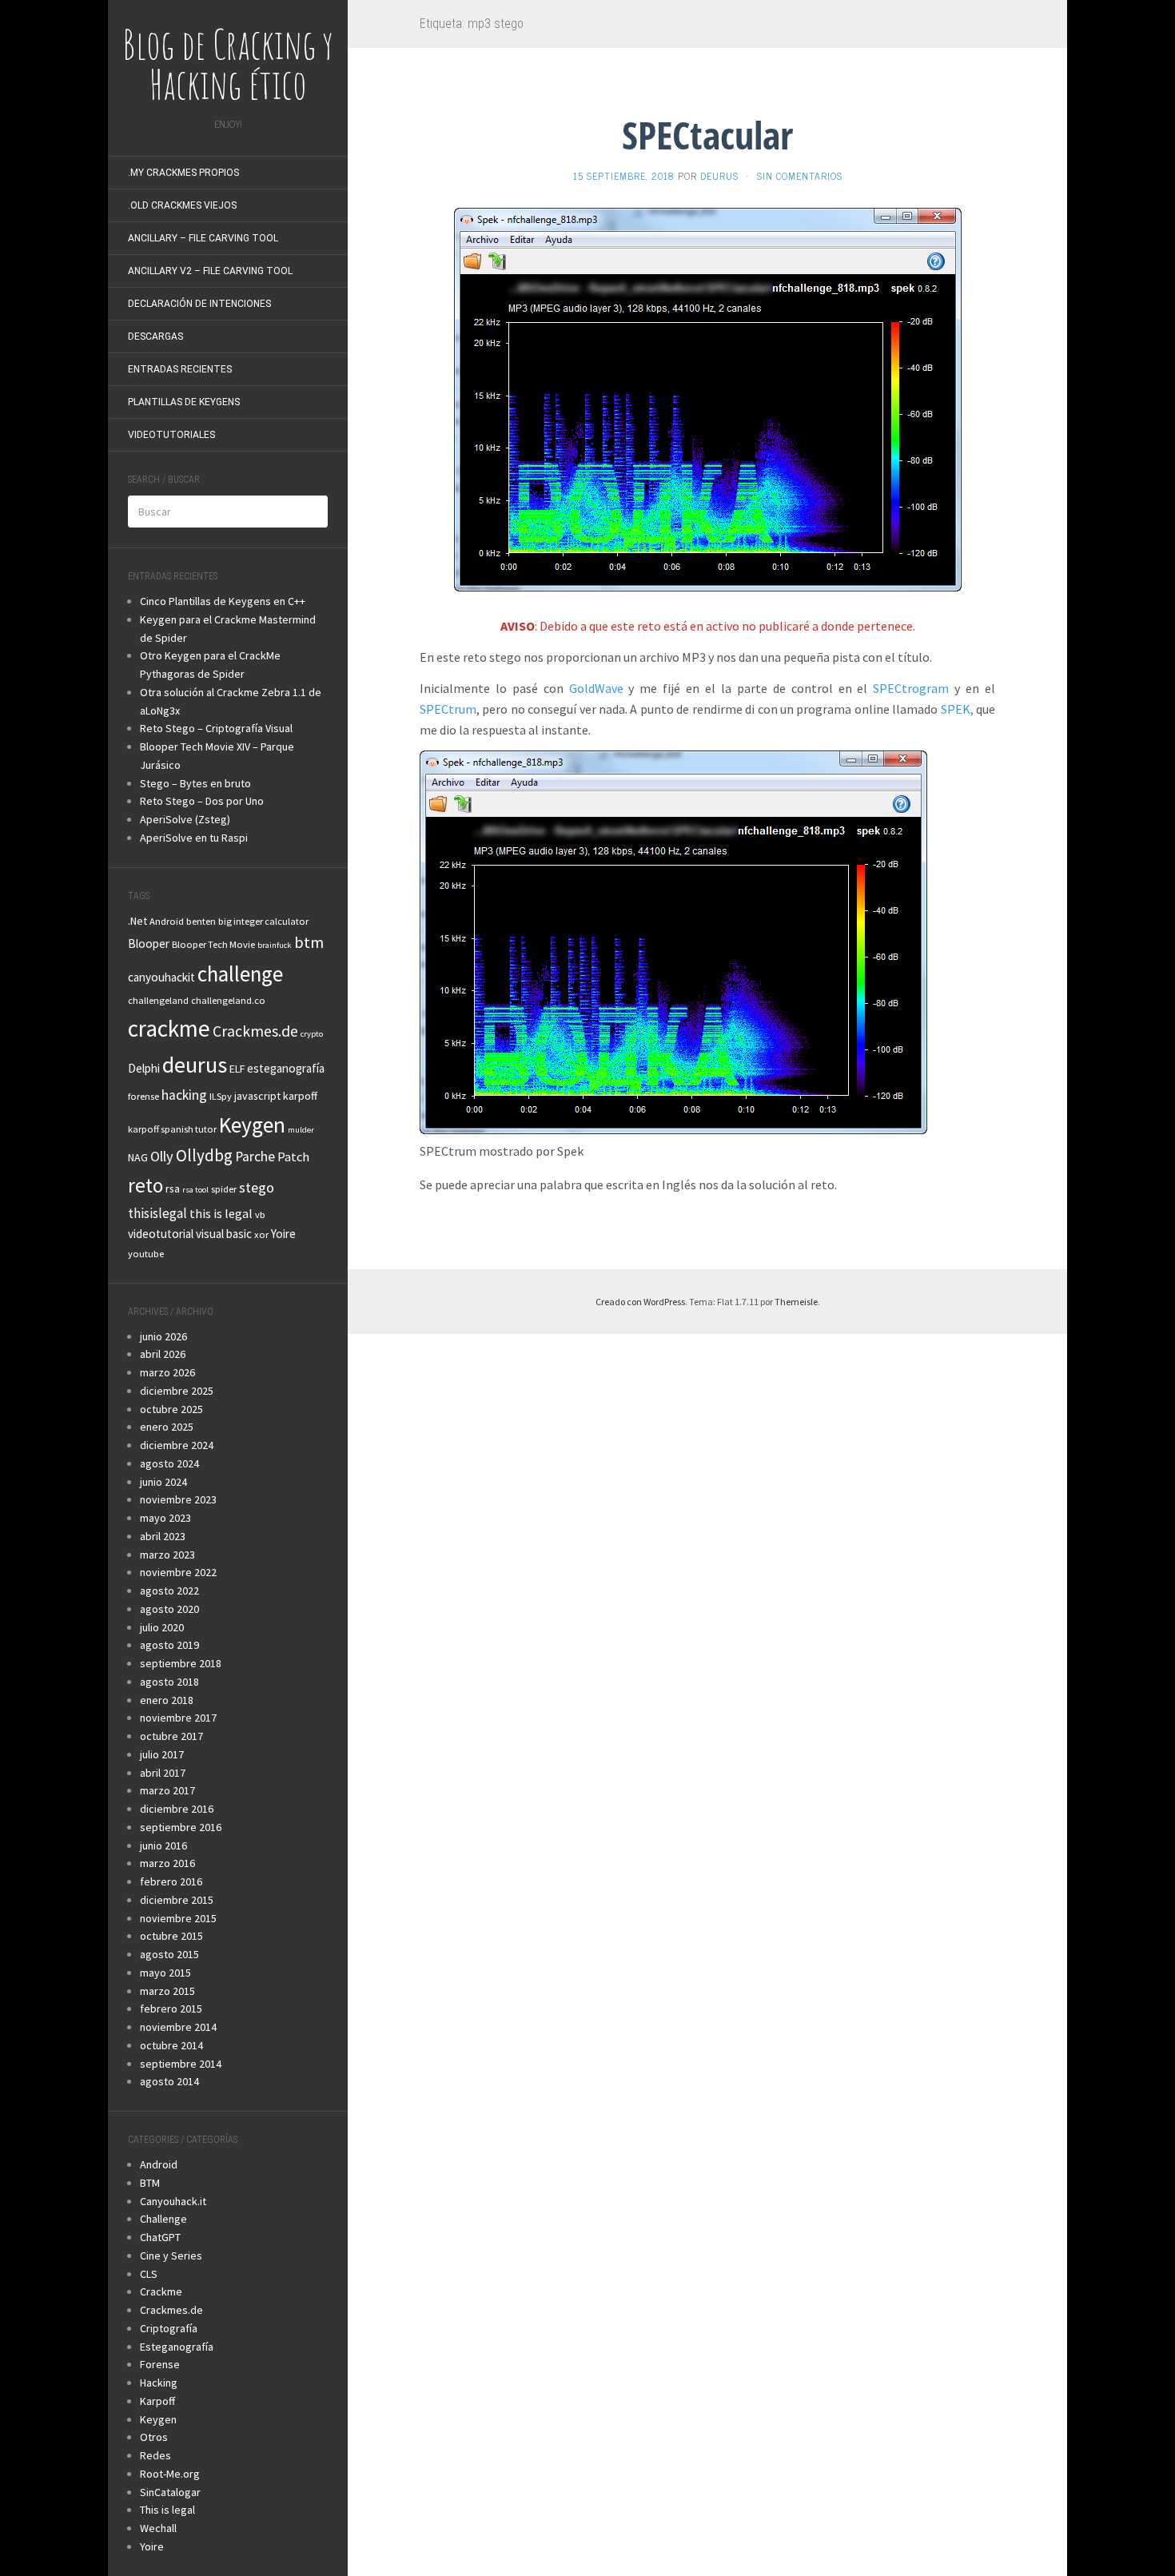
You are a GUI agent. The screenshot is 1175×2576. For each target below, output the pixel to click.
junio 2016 (163, 1845)
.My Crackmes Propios (183, 173)
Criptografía (169, 2328)
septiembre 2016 (181, 1827)
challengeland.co (228, 1000)
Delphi (144, 1068)
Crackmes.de (255, 1031)
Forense (160, 2364)
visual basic (224, 1234)
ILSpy (221, 1096)
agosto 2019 (169, 1645)
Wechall (158, 2528)
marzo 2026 (167, 1372)
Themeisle (796, 1302)
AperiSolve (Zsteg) (185, 819)
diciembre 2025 (177, 1391)
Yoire (283, 1234)
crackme (169, 1028)
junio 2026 (163, 1336)
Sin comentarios (800, 176)
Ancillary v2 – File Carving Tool (210, 271)
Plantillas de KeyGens (184, 402)
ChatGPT (160, 2237)
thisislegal (157, 1213)
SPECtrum (448, 709)
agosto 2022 (169, 1591)
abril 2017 (163, 1773)
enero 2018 (167, 1700)
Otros (154, 2437)
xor (261, 1234)
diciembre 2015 (177, 1900)
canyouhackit (161, 977)
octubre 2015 (171, 1936)
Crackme (161, 2291)
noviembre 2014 (178, 2027)
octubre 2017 (171, 1736)
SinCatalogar (170, 2492)
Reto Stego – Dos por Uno (202, 801)
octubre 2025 (171, 1409)
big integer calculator (263, 921)
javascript (257, 1096)
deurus (195, 1065)
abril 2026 (163, 1354)
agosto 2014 (169, 2081)
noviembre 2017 (178, 1718)
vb (260, 1214)
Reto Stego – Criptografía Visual (216, 728)
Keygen (252, 1125)
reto (145, 1185)
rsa (173, 1188)
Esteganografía (177, 2347)
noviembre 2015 (178, 1918)
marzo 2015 (167, 1991)
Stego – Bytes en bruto (195, 783)
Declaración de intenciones (199, 304)
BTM (150, 2183)
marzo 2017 (167, 1790)
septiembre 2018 (181, 1663)
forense (143, 1096)
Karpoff (157, 2401)
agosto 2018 (169, 1682)
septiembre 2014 (181, 2064)
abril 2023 (163, 1536)
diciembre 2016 (177, 1809)
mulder (301, 1130)
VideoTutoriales (171, 435)
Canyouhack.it (173, 2201)
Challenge (163, 2219)
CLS (149, 2274)
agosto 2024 (169, 1463)
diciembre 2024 (177, 1445)
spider (224, 1189)
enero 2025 (167, 1427)
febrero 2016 (171, 1881)
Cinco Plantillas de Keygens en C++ (223, 601)
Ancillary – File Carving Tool (203, 238)
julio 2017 (162, 1754)
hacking (184, 1095)
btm (309, 942)
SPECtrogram (911, 688)
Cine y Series (171, 2255)
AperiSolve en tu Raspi (194, 838)
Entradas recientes (180, 369)
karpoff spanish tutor (172, 1129)
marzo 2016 (167, 1863)
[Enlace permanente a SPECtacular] (708, 398)
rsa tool (195, 1190)
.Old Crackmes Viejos (182, 205)
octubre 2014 (171, 2045)
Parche (255, 1157)
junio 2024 (163, 1482)
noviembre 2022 (178, 1572)
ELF (237, 1069)
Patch (293, 1157)
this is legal (221, 1213)
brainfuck (275, 945)
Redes (155, 2455)
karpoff (300, 1096)
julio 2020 (162, 1627)
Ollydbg (204, 1155)
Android (167, 921)
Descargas (155, 336)
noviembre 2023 (178, 1499)
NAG (138, 1157)
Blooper (149, 944)
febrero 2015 (171, 2009)
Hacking (159, 2383)
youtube (146, 1254)
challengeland (158, 1000)
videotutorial (161, 1234)
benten (201, 921)
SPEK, (957, 709)
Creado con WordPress (640, 1302)
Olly (162, 1156)
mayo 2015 (165, 1973)
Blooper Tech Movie (213, 944)
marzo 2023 (167, 1555)
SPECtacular (707, 135)
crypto (312, 1034)
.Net (137, 921)
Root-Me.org (170, 2474)
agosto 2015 (169, 1954)
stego (257, 1187)
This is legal (167, 2510)
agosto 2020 (169, 1609)
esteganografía (286, 1068)
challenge (240, 973)
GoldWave (596, 688)
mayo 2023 (165, 1518)
